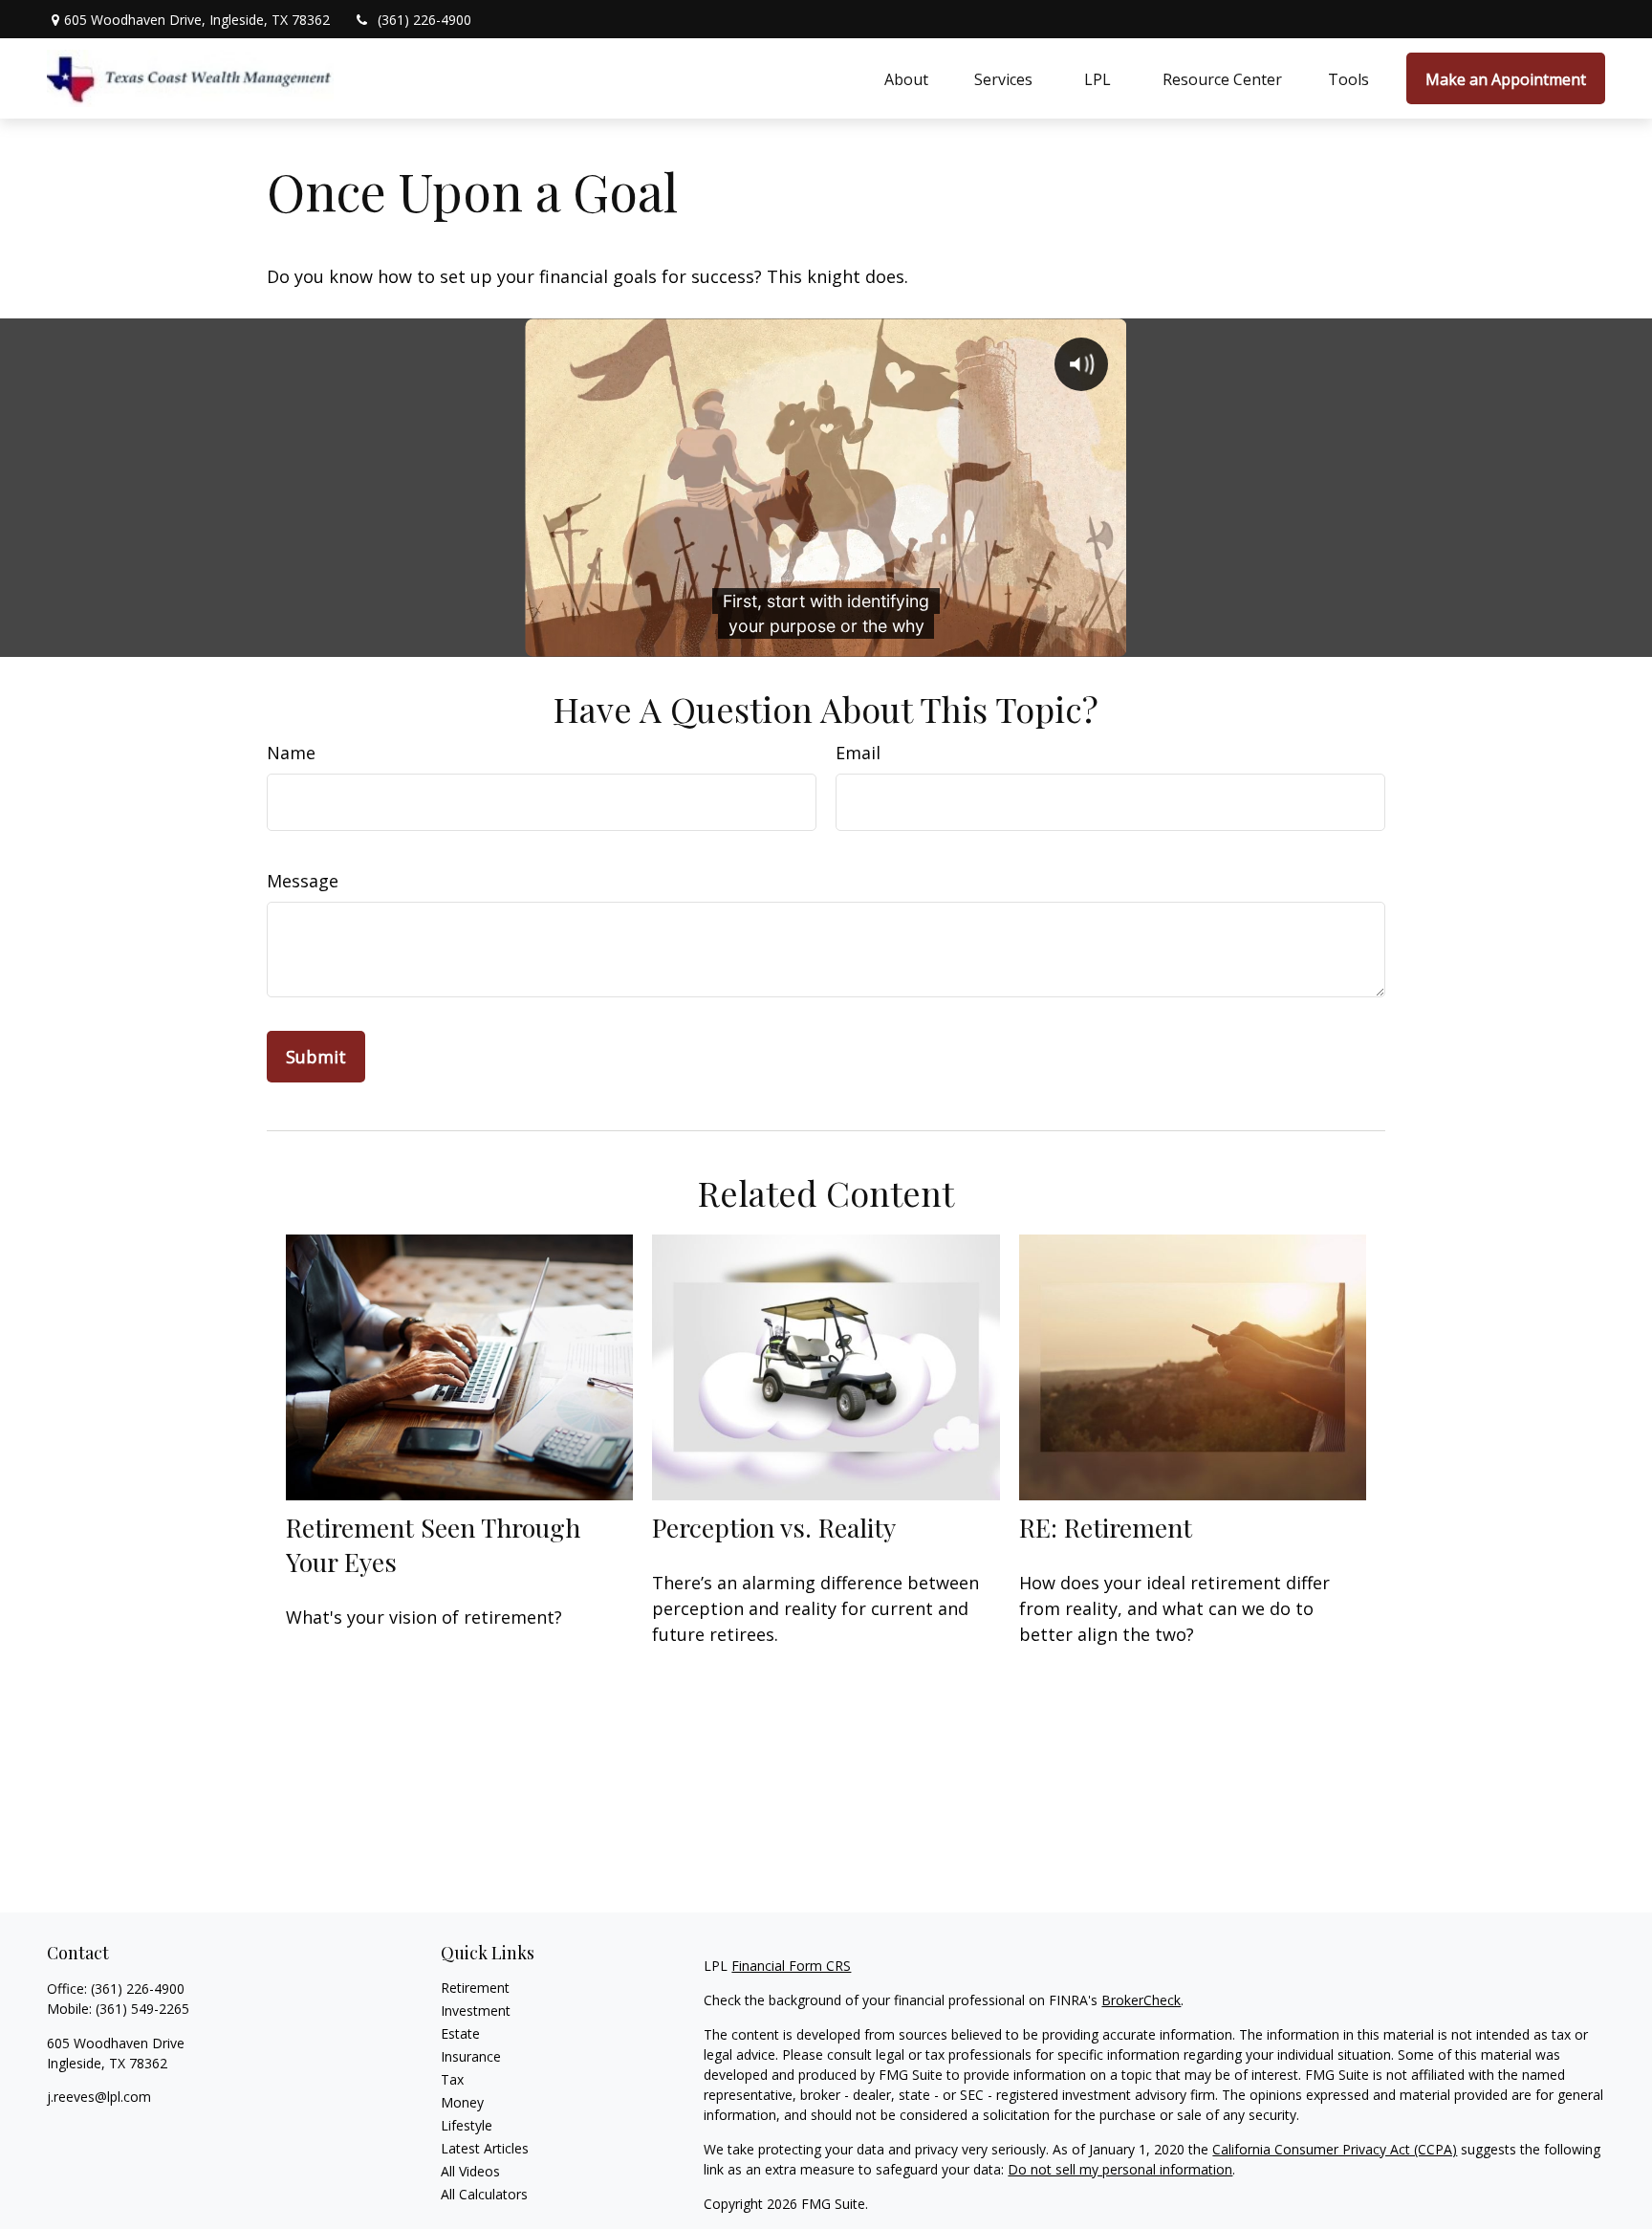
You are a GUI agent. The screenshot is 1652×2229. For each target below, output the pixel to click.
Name (291, 753)
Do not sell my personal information (1120, 2169)
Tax (452, 2079)
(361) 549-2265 (142, 2009)
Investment (476, 2010)
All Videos (470, 2171)
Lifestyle (467, 2125)
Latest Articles (485, 2148)
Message (303, 881)
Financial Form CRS (791, 1966)
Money (462, 2102)
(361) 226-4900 (424, 20)
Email (858, 753)
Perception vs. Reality (774, 1527)
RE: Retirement (1106, 1527)
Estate (460, 2033)
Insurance (471, 2056)
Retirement (475, 1988)
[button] (906, 78)
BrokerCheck (1141, 2000)
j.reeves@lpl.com (99, 2097)
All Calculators (484, 2194)
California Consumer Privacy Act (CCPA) (1335, 2149)
